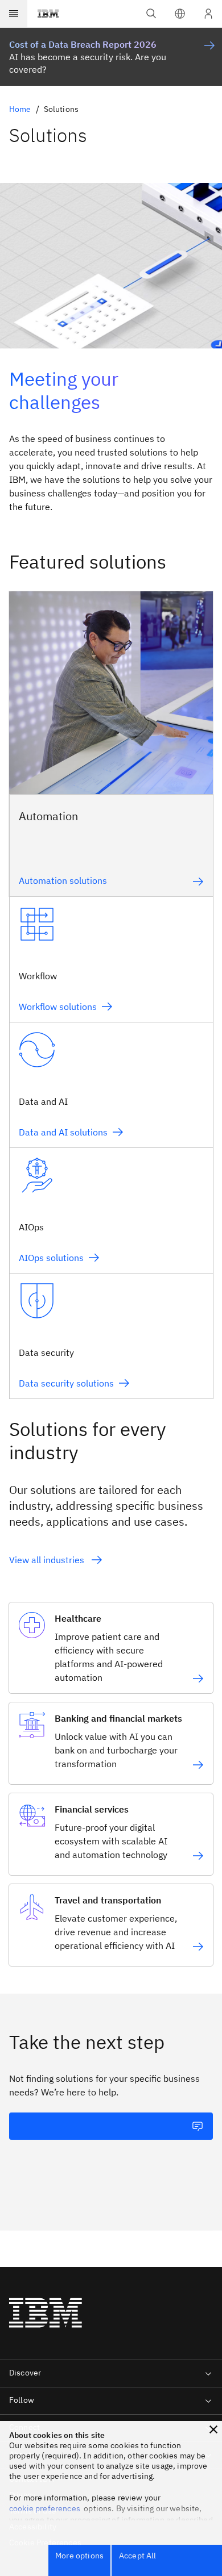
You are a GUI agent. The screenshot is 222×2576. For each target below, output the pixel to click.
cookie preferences (45, 2508)
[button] (180, 14)
